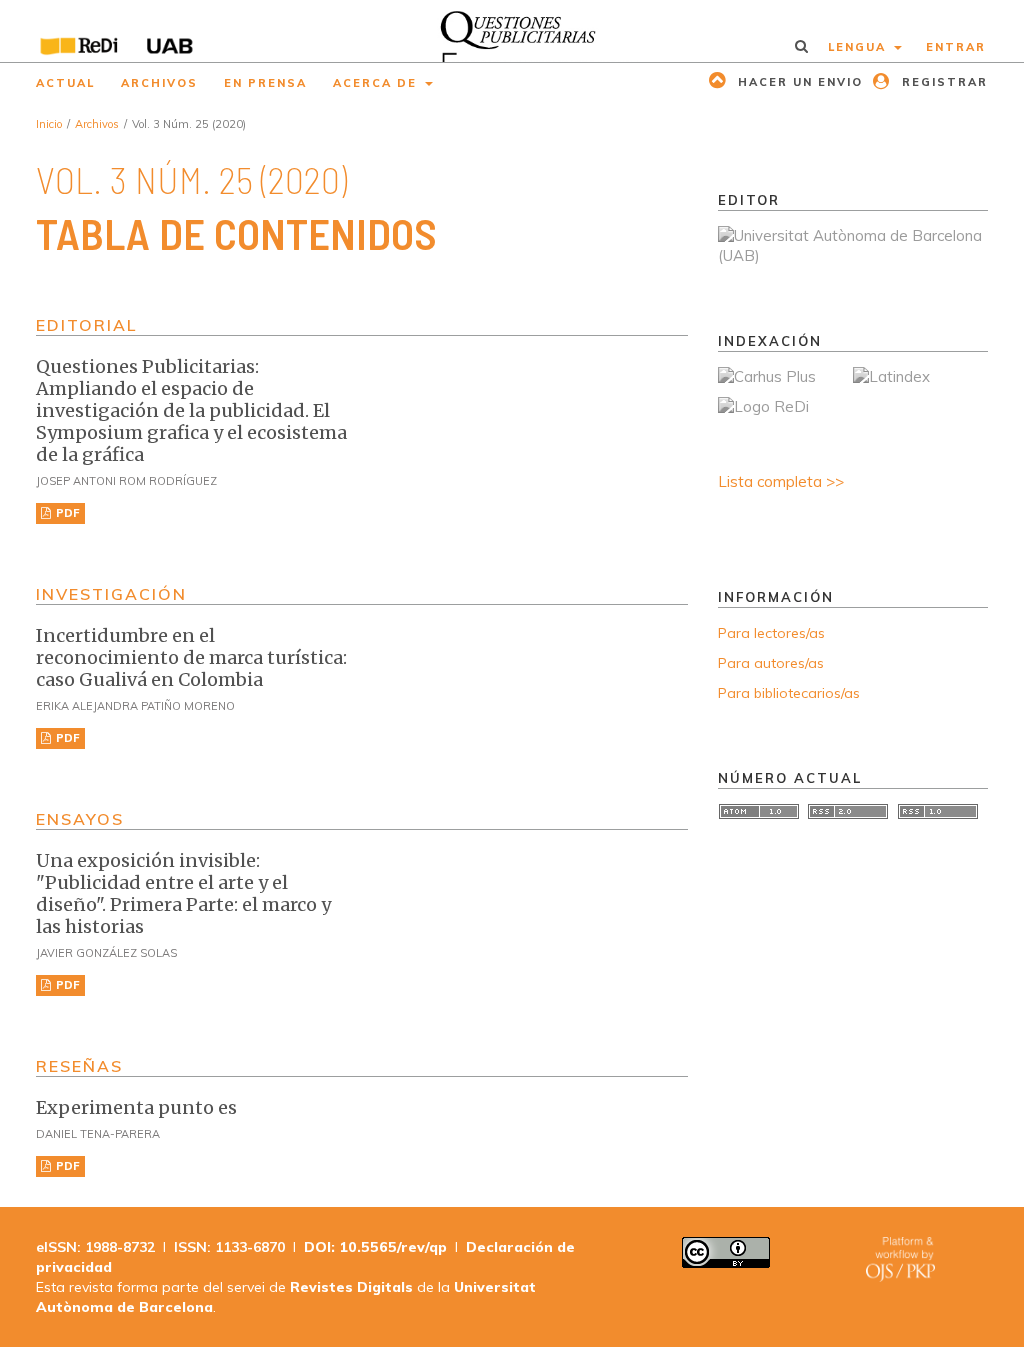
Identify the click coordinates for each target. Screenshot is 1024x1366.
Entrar (956, 47)
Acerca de (377, 83)
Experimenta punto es (136, 1107)
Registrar (942, 82)
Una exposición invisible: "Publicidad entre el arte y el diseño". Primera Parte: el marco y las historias (183, 893)
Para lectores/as (771, 633)
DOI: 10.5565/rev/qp (375, 1247)
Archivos (159, 83)
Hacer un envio (798, 82)
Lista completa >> (781, 481)
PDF (66, 513)
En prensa (265, 83)
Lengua (859, 47)
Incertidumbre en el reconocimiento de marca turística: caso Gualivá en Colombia (191, 657)
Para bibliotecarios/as (789, 693)
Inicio (49, 124)
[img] (512, 31)
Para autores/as (771, 663)
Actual (65, 83)
